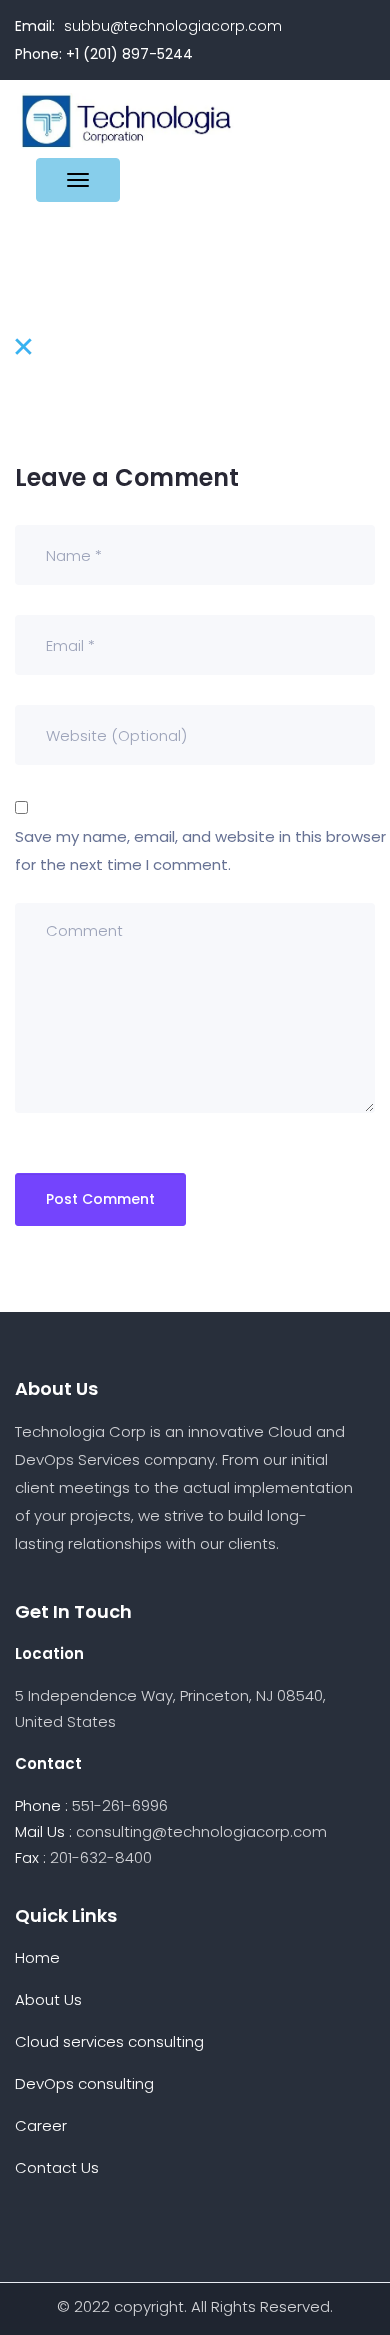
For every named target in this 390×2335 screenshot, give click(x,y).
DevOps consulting (84, 2083)
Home (37, 1957)
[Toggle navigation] (78, 180)
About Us (48, 1999)
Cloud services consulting (109, 2041)
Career (41, 2125)
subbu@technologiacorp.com (173, 26)
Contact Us (57, 2167)
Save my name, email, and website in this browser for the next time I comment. (200, 850)
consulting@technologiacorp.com (201, 1831)
